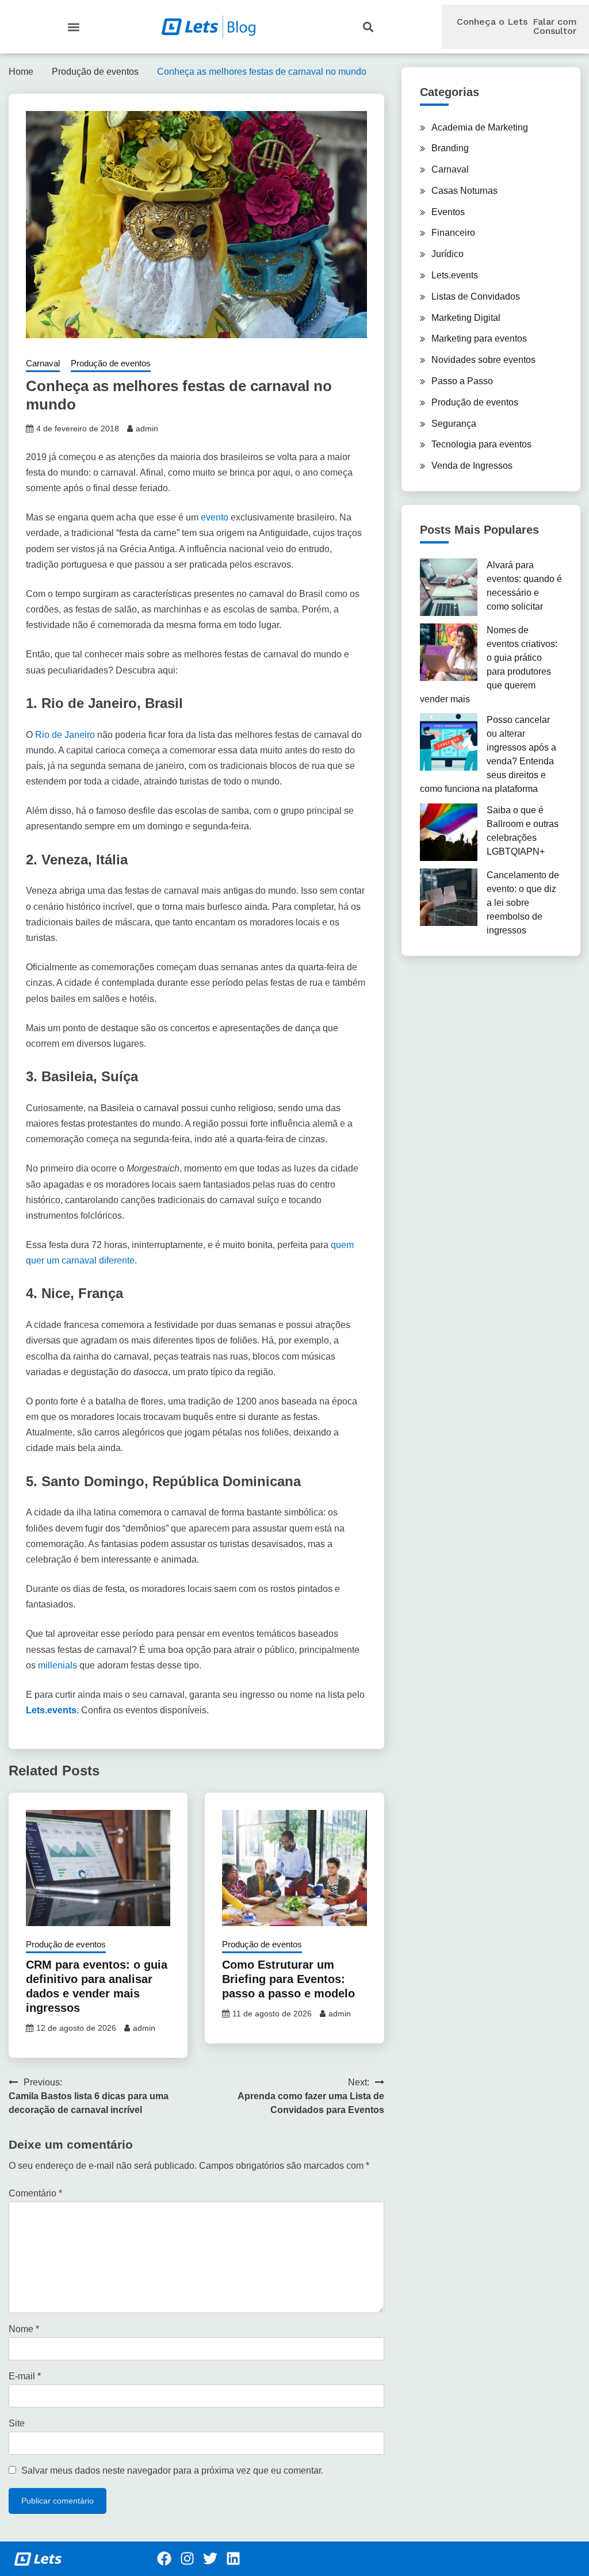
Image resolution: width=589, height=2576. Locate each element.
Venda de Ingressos (472, 466)
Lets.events (455, 275)
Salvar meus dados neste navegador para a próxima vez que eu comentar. (172, 2470)
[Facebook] (165, 2559)
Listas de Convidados (476, 296)
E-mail (25, 2376)
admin (147, 428)
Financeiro (453, 233)
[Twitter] (211, 2559)
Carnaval (43, 363)
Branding (450, 148)
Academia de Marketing (480, 127)
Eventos (448, 212)
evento (215, 517)
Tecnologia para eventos (481, 444)
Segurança (454, 424)
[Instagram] (188, 2559)
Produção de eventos (111, 363)
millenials (58, 1665)
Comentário (35, 2193)
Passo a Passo (462, 381)
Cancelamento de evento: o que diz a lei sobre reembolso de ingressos (523, 903)
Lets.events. (52, 1710)
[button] (74, 27)
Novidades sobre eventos (483, 360)
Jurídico (448, 254)
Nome (24, 2329)
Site (17, 2423)
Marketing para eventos (479, 338)
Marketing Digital (466, 318)
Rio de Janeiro (65, 735)
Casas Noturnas (464, 191)
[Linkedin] (234, 2559)
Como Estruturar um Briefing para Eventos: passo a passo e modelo (288, 1979)
